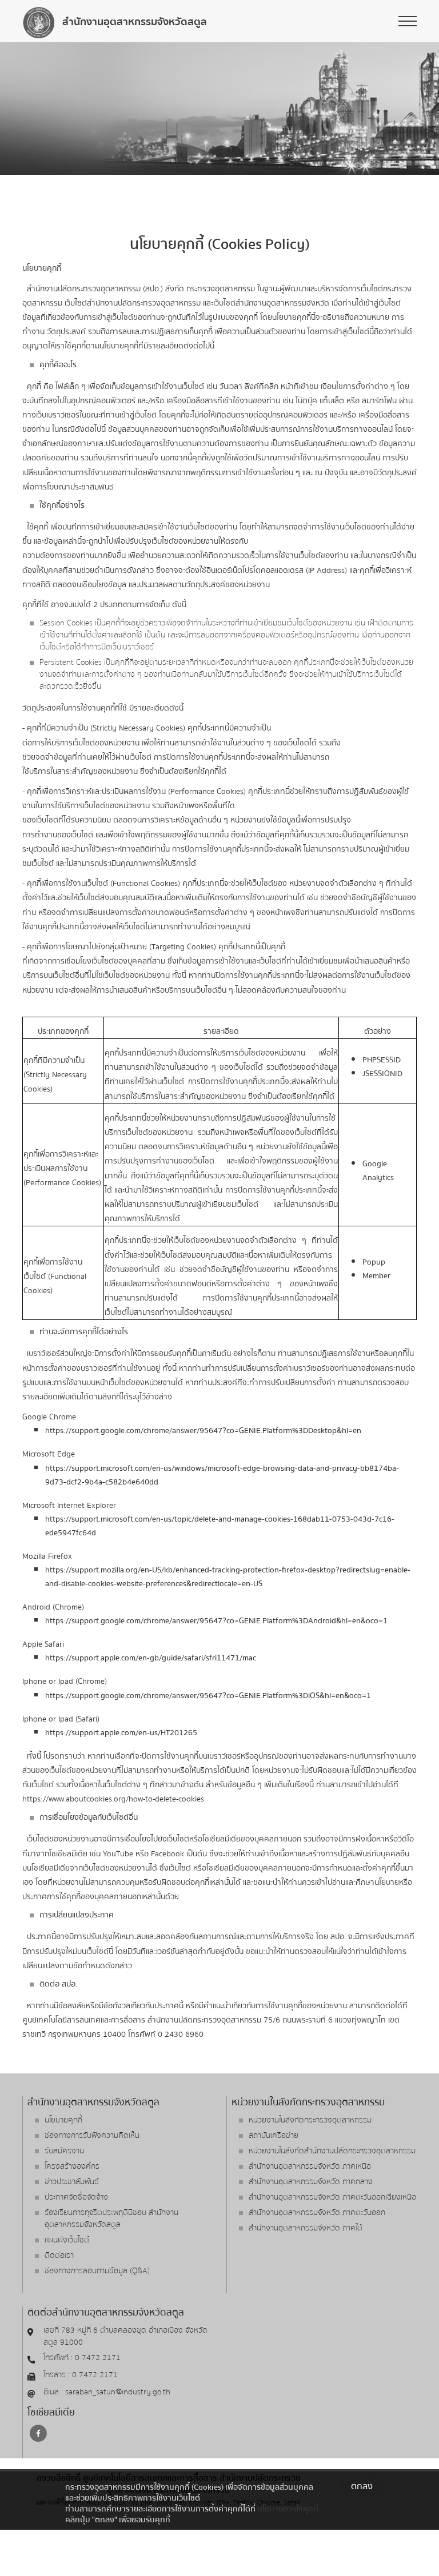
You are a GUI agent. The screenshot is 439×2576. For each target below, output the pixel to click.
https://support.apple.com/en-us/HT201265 (121, 1733)
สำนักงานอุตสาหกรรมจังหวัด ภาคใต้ (306, 2228)
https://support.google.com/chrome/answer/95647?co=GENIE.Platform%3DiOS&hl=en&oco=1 (208, 1696)
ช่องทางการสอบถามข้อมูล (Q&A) (97, 2271)
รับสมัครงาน (64, 2151)
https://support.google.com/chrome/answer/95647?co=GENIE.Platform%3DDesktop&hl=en (203, 1431)
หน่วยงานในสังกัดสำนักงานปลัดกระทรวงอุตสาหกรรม (332, 2151)
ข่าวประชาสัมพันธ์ (72, 2182)
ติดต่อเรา (59, 2256)
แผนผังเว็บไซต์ (67, 2240)
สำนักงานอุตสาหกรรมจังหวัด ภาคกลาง (311, 2182)
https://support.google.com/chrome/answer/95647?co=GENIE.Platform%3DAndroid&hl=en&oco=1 (216, 1621)
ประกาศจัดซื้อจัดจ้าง (76, 2197)
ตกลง (362, 2486)
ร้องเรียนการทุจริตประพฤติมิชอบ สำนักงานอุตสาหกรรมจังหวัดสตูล (111, 2219)
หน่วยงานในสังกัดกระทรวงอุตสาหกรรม (310, 2120)
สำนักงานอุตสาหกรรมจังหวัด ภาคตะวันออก (317, 2213)
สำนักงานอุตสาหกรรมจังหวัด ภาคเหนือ (310, 2166)
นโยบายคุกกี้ (63, 2120)
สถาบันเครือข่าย (274, 2136)
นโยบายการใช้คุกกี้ (288, 2509)
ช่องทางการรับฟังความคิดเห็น (92, 2136)
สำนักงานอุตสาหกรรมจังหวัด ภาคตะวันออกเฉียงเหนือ (332, 2197)
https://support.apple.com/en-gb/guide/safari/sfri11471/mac (151, 1658)
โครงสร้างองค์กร (72, 2166)
